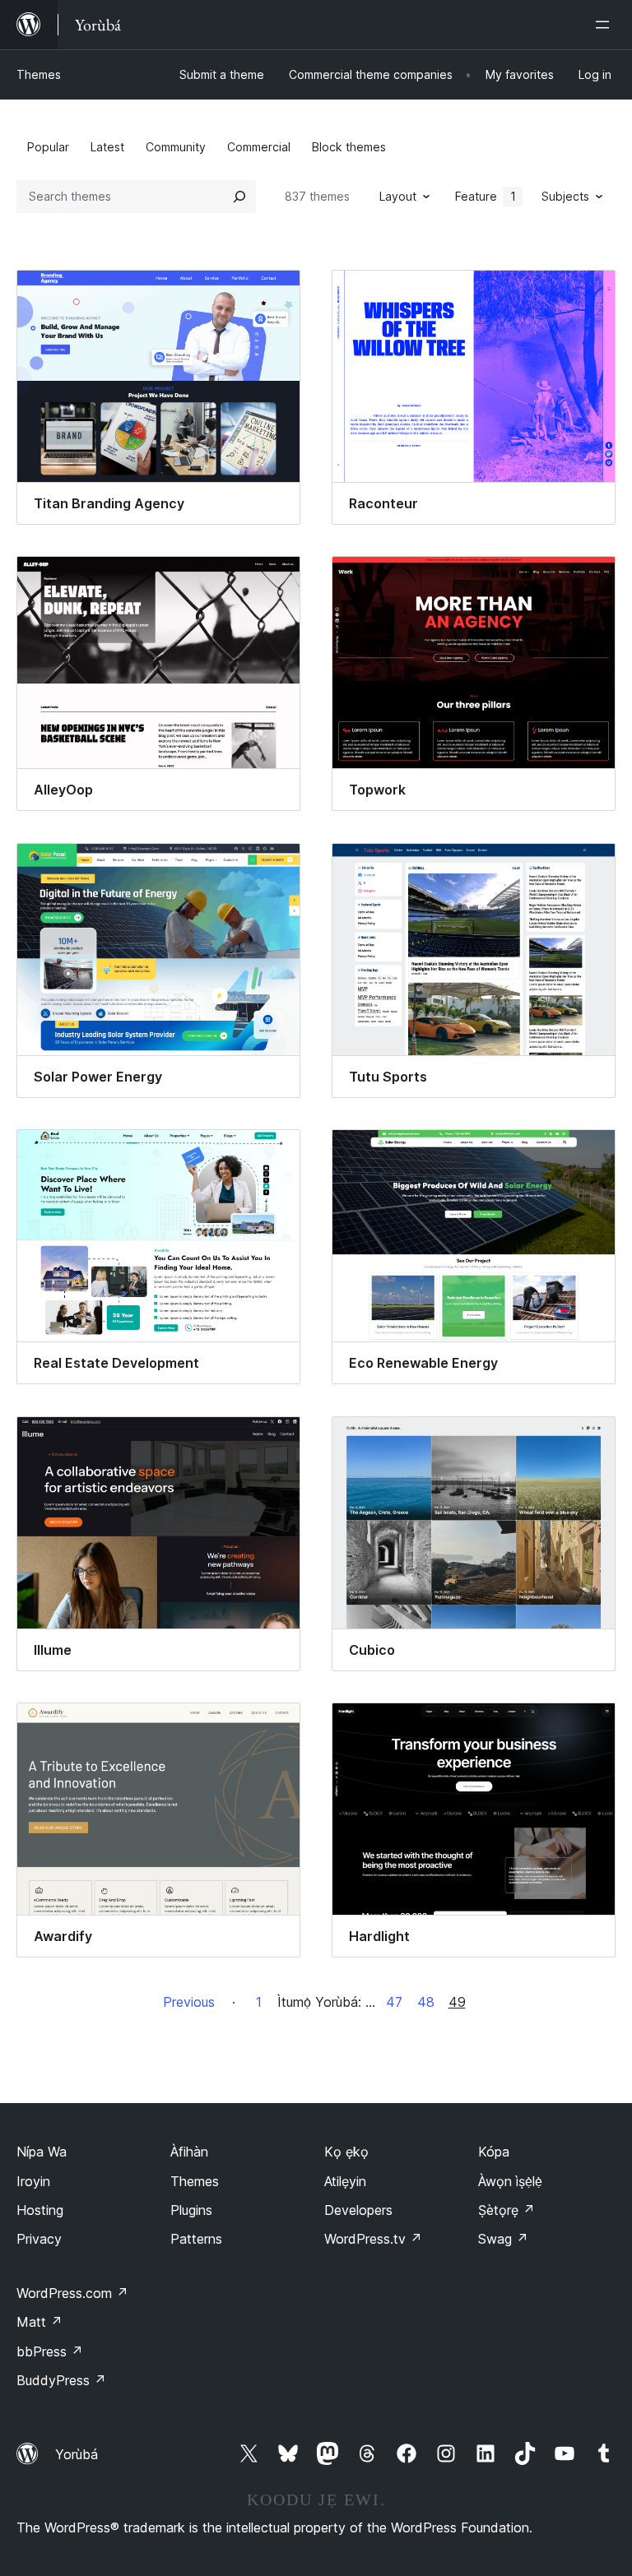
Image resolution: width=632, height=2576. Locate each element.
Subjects (565, 196)
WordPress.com (72, 2293)
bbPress (50, 2351)
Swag (503, 2239)
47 (394, 2002)
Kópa (494, 2152)
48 (426, 2002)
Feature (486, 196)
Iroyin (33, 2181)
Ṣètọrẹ (507, 2210)
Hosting (40, 2210)
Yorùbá (77, 2454)
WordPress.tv (373, 2239)
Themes (39, 74)
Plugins (191, 2210)
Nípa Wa (42, 2152)
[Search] (239, 197)
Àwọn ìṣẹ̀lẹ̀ (510, 2181)
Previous (189, 2002)
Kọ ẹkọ (346, 2152)
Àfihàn (189, 2152)
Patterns (196, 2239)
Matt (39, 2322)
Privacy (39, 2239)
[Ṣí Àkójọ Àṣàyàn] (606, 25)
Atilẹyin (345, 2181)
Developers (358, 2210)
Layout (398, 196)
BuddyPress (61, 2380)
